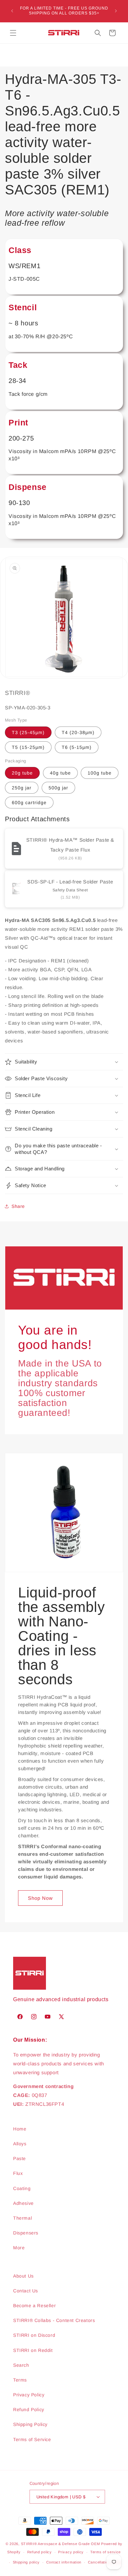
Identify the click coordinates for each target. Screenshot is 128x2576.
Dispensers (26, 2233)
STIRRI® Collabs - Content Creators (54, 2320)
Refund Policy (29, 2410)
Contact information (64, 2562)
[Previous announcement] (12, 11)
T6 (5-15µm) (77, 747)
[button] (13, 33)
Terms (20, 2380)
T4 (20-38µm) (78, 732)
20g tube (22, 773)
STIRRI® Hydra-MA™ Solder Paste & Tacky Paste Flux (70, 845)
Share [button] (18, 1206)
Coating (22, 2188)
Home (20, 2129)
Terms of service (106, 2552)
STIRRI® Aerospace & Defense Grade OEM (61, 2544)
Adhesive (23, 2203)
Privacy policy (71, 2552)
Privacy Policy (29, 2395)
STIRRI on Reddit (33, 2350)
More (19, 2248)
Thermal (22, 2218)
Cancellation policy (105, 2562)
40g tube (60, 773)
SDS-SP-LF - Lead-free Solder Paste (70, 882)
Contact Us (26, 2291)
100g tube (100, 773)
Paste (20, 2158)
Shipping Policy (30, 2424)
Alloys (20, 2144)
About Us (23, 2276)
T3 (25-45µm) (28, 732)
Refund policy (40, 2552)
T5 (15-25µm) (28, 747)
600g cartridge (29, 803)
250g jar (22, 788)
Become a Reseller (34, 2306)
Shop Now (40, 1898)
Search (21, 2365)
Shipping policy (26, 2562)
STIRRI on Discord (34, 2335)
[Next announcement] (116, 11)
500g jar (58, 788)
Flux (18, 2173)
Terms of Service (32, 2439)
